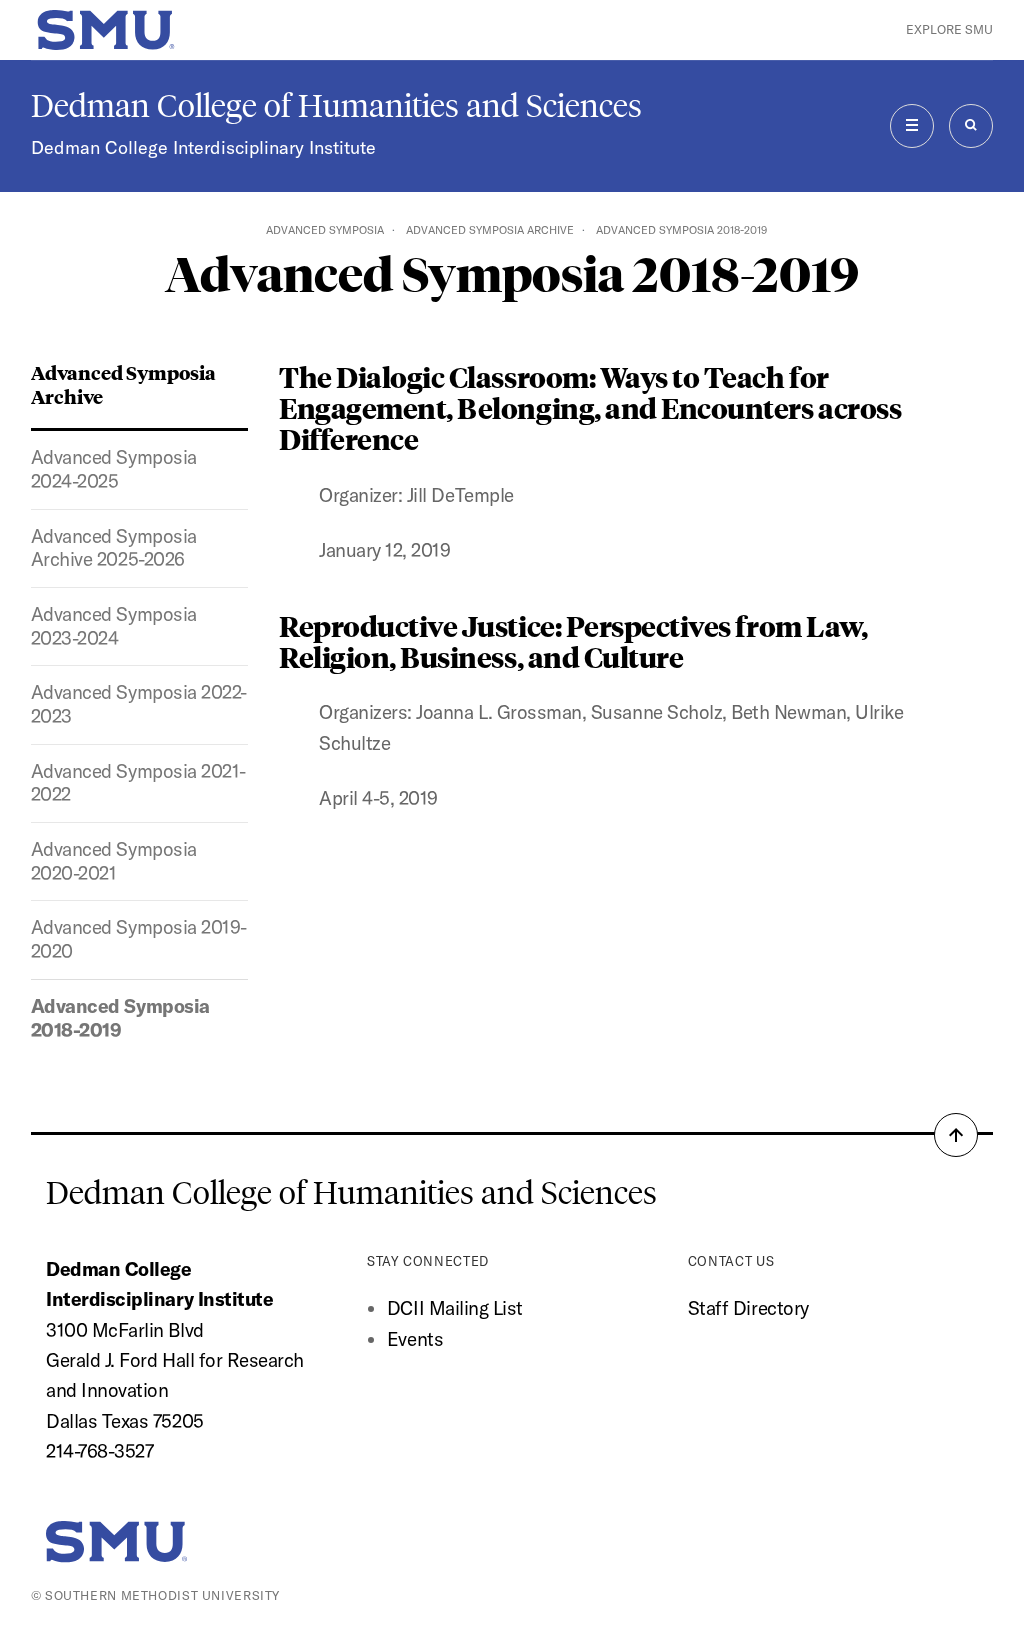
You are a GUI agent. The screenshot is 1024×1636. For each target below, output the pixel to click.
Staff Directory (748, 1308)
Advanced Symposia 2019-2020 (139, 939)
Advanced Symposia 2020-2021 (114, 861)
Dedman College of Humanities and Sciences (336, 106)
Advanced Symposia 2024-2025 (114, 469)
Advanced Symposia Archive (490, 230)
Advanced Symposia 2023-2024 (114, 626)
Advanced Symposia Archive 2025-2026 (114, 548)
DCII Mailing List (455, 1308)
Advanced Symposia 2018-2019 (120, 1018)
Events (415, 1339)
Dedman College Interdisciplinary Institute (203, 147)
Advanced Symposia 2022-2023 (139, 704)
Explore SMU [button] (949, 29)
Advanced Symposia (325, 230)
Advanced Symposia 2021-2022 (138, 783)
